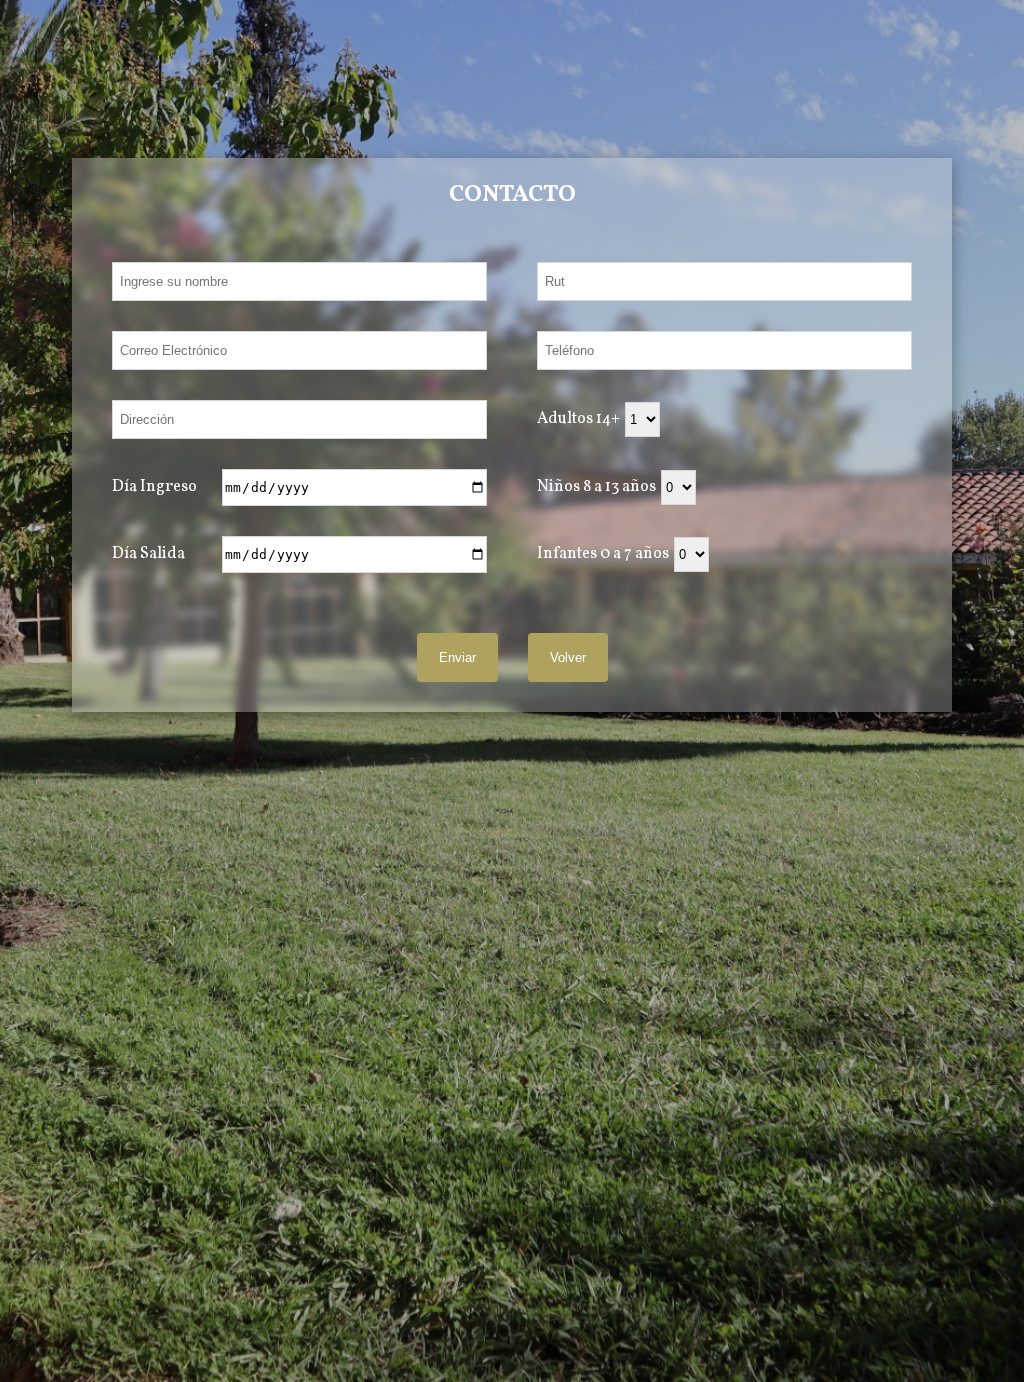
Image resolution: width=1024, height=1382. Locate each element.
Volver (568, 657)
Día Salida (148, 554)
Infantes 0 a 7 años (603, 554)
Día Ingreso (154, 487)
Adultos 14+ (578, 419)
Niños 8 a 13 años (596, 487)
